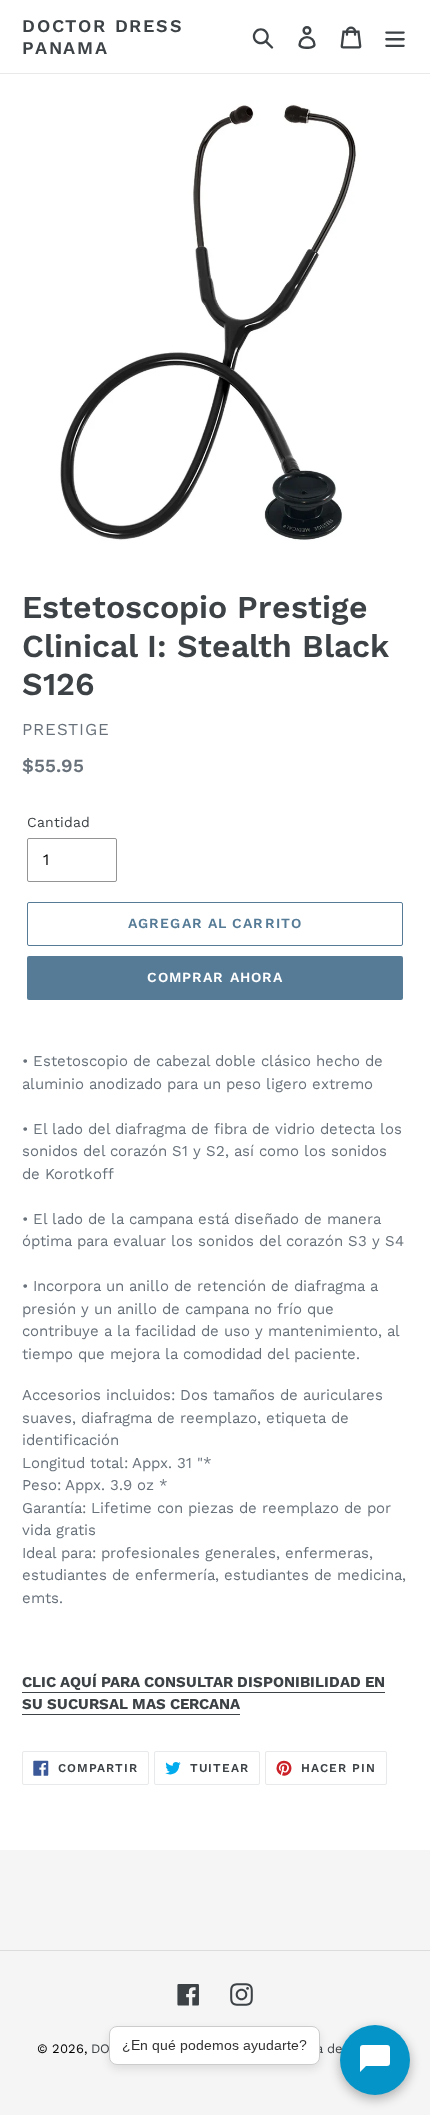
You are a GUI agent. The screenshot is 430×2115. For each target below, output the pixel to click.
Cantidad (58, 822)
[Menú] (395, 36)
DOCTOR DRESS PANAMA (103, 36)
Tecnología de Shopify (325, 2048)
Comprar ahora (215, 977)
